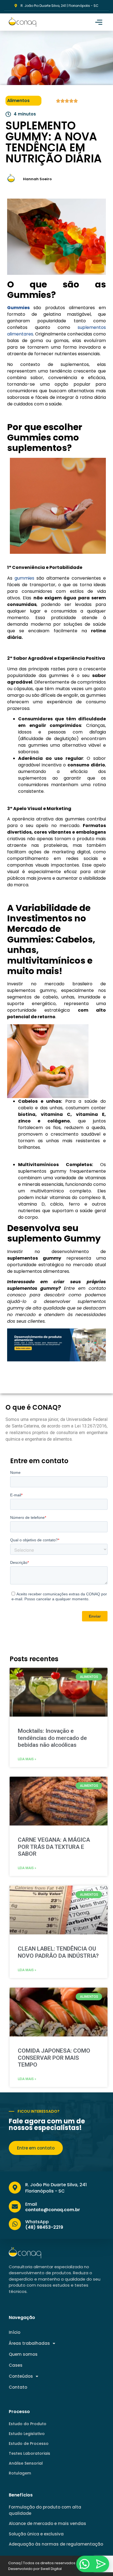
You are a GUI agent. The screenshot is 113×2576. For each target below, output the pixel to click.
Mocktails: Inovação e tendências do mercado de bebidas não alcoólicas (52, 1738)
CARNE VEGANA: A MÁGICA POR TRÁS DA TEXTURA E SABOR (54, 1847)
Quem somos (23, 2354)
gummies (24, 578)
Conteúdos (21, 2376)
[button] (99, 22)
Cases (16, 2365)
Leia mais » (27, 1759)
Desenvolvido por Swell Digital (35, 2569)
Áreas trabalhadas (29, 2343)
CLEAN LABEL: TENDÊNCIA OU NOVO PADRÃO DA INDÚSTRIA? (58, 1952)
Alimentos (18, 101)
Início (15, 2332)
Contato (18, 2387)
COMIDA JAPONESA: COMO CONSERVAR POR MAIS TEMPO (54, 2058)
